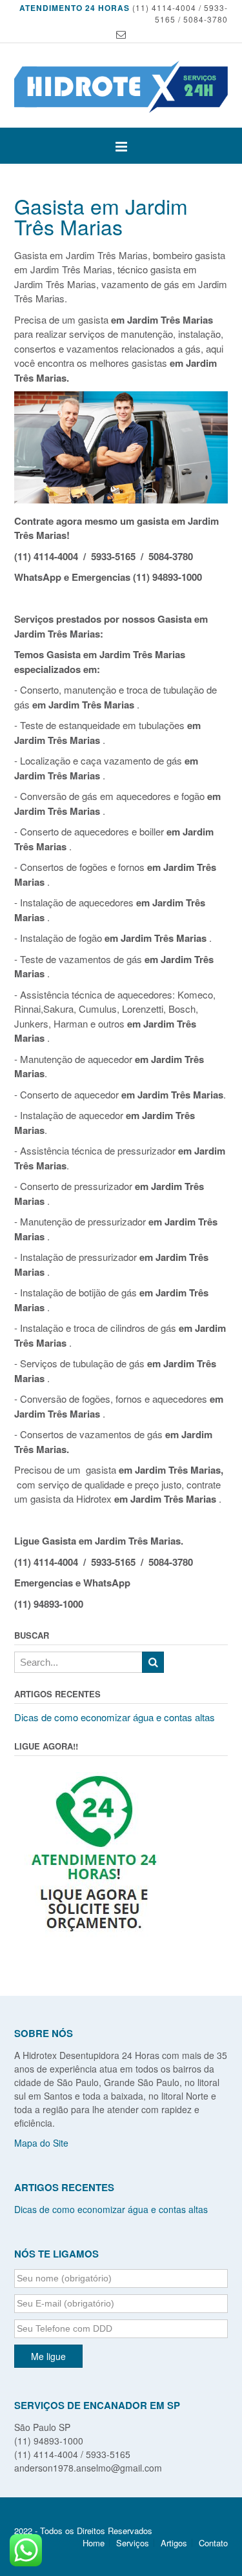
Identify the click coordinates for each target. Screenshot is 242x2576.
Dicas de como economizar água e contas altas (115, 1717)
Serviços (133, 2543)
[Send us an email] (121, 34)
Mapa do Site (41, 2143)
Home (94, 2543)
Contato (213, 2543)
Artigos (174, 2543)
